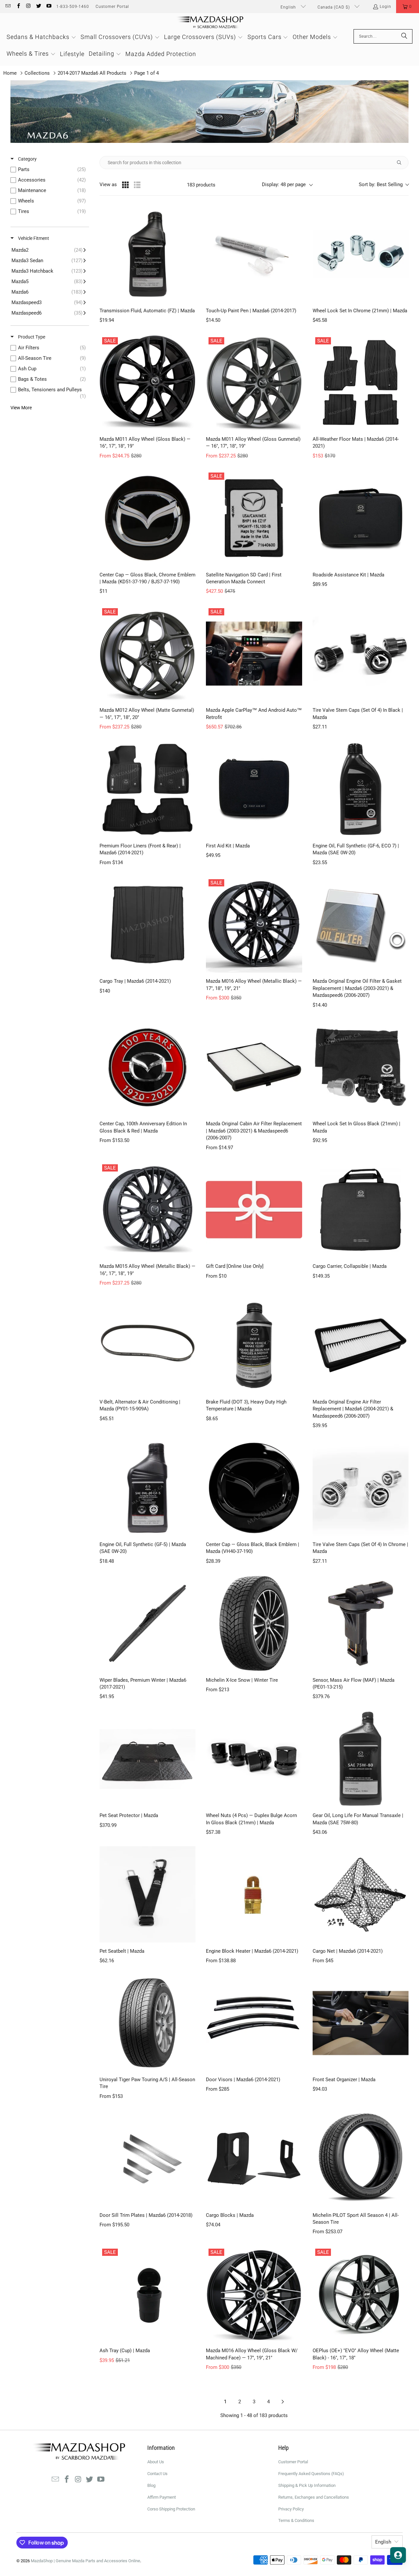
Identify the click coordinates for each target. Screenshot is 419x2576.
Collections (37, 73)
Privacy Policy (291, 2509)
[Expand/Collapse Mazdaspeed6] (49, 313)
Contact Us (157, 2474)
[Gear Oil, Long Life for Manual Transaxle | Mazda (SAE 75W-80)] (361, 1759)
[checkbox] (50, 169)
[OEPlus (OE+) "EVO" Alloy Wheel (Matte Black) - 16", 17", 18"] (361, 2294)
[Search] (404, 36)
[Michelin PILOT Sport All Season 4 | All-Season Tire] (361, 2158)
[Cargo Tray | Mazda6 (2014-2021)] (147, 925)
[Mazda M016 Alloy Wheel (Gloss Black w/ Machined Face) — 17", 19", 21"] (254, 2294)
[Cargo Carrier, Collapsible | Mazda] (361, 1210)
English (289, 7)
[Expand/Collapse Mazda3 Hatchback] (49, 271)
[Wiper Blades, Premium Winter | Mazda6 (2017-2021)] (147, 1623)
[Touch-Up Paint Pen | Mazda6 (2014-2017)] (254, 254)
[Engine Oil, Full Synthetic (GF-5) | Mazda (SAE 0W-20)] (147, 1488)
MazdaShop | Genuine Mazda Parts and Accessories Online (85, 2561)
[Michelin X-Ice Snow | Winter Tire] (254, 1623)
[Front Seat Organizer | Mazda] (361, 2023)
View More (21, 408)
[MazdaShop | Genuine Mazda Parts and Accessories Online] (210, 23)
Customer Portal (112, 7)
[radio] (125, 185)
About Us (156, 2462)
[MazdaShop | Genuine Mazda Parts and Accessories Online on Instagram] (28, 7)
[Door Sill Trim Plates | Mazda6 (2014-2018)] (147, 2158)
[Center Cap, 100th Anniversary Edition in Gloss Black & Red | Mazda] (147, 1067)
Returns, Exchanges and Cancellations (314, 2497)
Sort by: (381, 184)
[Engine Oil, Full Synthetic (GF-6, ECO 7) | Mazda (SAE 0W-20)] (361, 789)
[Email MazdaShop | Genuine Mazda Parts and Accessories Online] (8, 7)
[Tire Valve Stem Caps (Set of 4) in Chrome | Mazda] (361, 1488)
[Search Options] (402, 163)
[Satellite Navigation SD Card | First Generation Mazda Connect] (254, 518)
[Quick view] (189, 296)
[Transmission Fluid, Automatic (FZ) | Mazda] (147, 254)
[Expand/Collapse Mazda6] (49, 292)
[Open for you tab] (398, 2555)
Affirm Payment (162, 2497)
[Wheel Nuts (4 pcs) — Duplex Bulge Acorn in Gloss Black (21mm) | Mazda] (254, 1759)
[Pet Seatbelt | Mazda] (147, 1894)
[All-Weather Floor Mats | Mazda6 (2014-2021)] (361, 383)
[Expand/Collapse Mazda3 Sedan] (49, 261)
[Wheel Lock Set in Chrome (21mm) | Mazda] (361, 254)
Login (385, 7)
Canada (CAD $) (334, 7)
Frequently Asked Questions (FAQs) (311, 2474)
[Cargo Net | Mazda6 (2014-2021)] (361, 1894)
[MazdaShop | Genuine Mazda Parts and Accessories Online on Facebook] (18, 7)
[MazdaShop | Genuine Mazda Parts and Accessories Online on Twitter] (38, 7)
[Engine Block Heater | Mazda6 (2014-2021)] (254, 1894)
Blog (151, 2485)
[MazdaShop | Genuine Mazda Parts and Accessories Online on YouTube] (49, 7)
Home (10, 73)
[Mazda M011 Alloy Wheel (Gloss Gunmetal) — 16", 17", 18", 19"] (254, 383)
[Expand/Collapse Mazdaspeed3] (49, 302)
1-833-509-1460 (73, 7)
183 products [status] (201, 185)
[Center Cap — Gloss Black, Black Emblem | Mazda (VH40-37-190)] (254, 1488)
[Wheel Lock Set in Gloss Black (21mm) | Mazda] (361, 1067)
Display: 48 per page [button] (284, 184)
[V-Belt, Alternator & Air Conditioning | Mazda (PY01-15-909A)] (147, 1345)
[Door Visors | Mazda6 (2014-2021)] (254, 2023)
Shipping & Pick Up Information (307, 2485)
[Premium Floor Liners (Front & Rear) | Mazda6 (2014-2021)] (147, 789)
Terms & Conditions (296, 2520)
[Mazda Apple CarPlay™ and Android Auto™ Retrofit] (254, 654)
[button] (408, 7)
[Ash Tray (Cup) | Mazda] (147, 2294)
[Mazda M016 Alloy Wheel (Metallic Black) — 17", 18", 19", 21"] (254, 925)
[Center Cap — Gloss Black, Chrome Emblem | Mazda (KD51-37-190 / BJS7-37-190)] (147, 518)
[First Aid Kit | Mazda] (254, 789)
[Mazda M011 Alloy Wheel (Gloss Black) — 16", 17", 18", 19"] (147, 383)
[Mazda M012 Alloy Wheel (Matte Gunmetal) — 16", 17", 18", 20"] (147, 654)
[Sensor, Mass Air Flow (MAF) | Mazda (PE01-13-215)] (361, 1623)
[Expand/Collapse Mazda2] (49, 250)
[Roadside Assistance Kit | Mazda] (361, 518)
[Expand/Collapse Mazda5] (49, 281)
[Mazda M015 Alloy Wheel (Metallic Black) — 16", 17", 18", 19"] (147, 1210)
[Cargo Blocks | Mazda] (254, 2158)
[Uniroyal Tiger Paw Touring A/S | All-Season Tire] (147, 2023)
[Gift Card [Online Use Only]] (254, 1210)
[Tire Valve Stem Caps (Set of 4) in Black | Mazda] (361, 654)
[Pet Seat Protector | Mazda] (147, 1759)
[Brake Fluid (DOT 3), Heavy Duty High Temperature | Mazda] (254, 1345)
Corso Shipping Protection (171, 2509)
